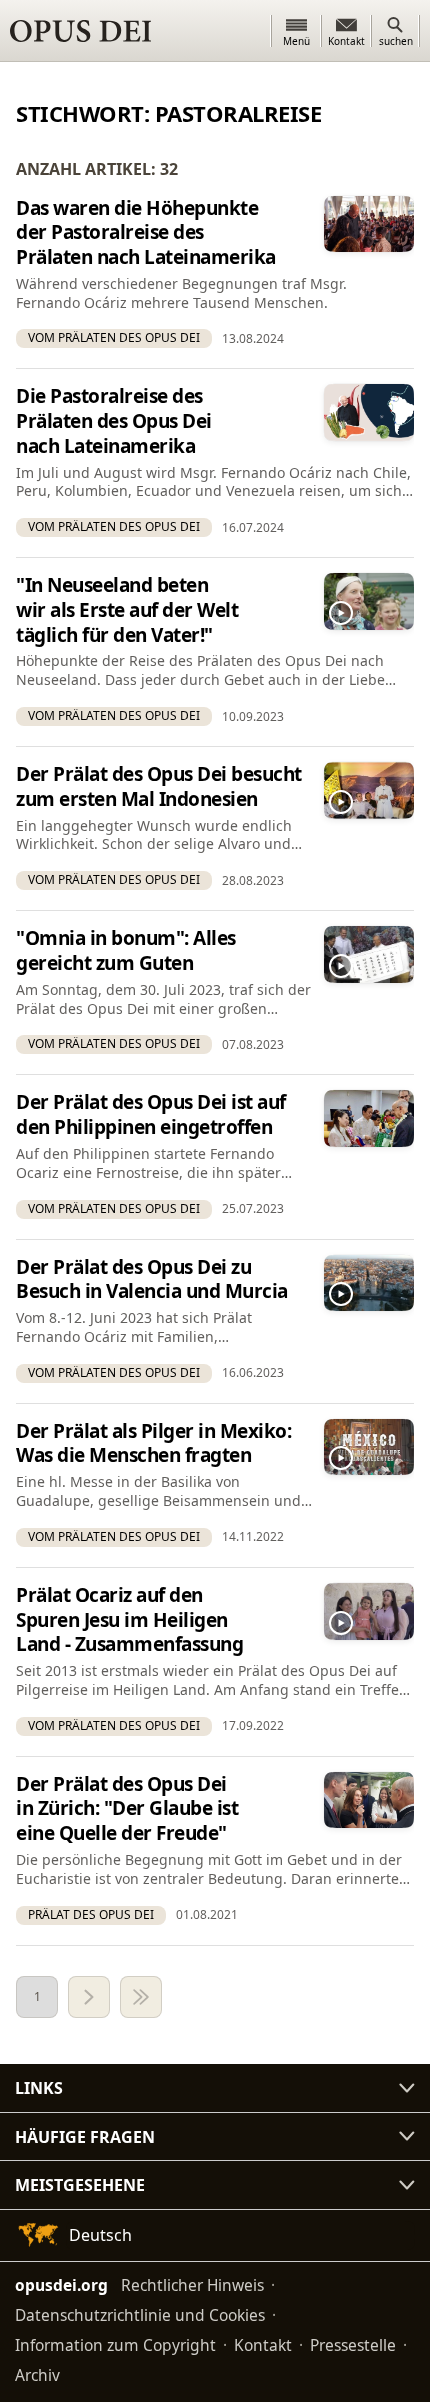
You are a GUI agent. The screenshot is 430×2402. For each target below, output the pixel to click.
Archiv (37, 2375)
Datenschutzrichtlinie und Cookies (140, 2315)
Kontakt (263, 2345)
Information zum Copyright (115, 2345)
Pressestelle (353, 2345)
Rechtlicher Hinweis (192, 2285)
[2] (89, 1997)
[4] (141, 1997)
